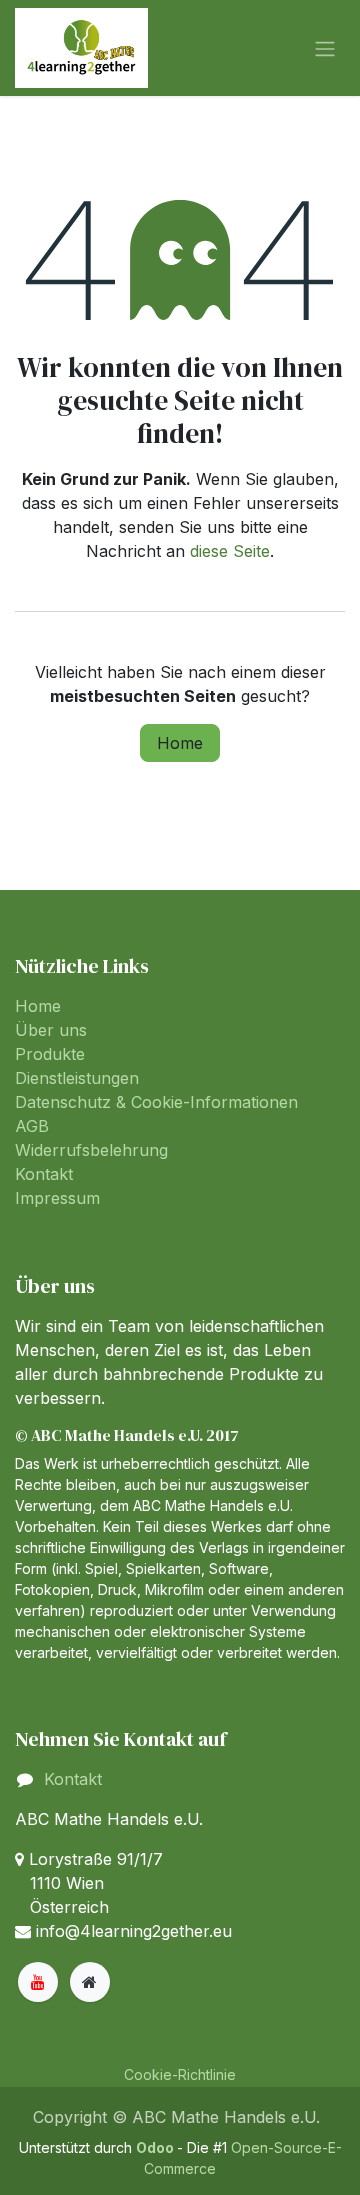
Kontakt (44, 1174)
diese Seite (230, 551)
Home (180, 743)
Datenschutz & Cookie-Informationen (156, 1102)
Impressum (57, 1198)
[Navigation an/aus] (325, 48)
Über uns (51, 1030)
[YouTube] (38, 1982)
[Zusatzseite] (90, 1982)
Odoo (156, 2147)
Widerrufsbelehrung (91, 1150)
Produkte (50, 1054)
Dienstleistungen (77, 1078)
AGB (32, 1126)
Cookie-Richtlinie (180, 2074)
